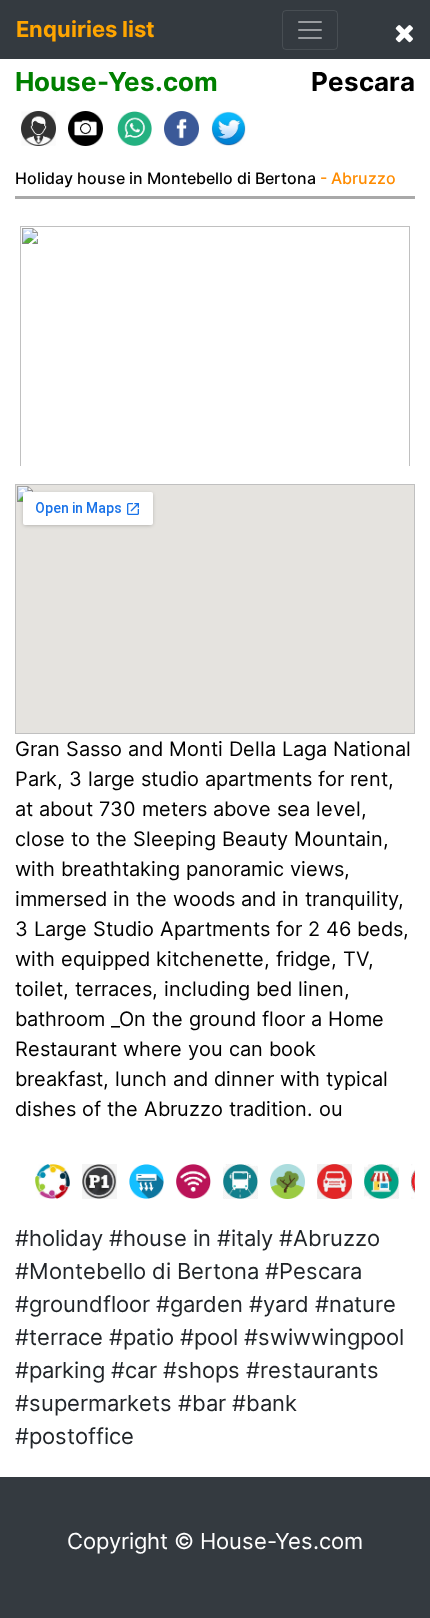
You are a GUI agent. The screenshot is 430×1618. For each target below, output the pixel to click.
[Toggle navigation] (310, 30)
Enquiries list (85, 29)
